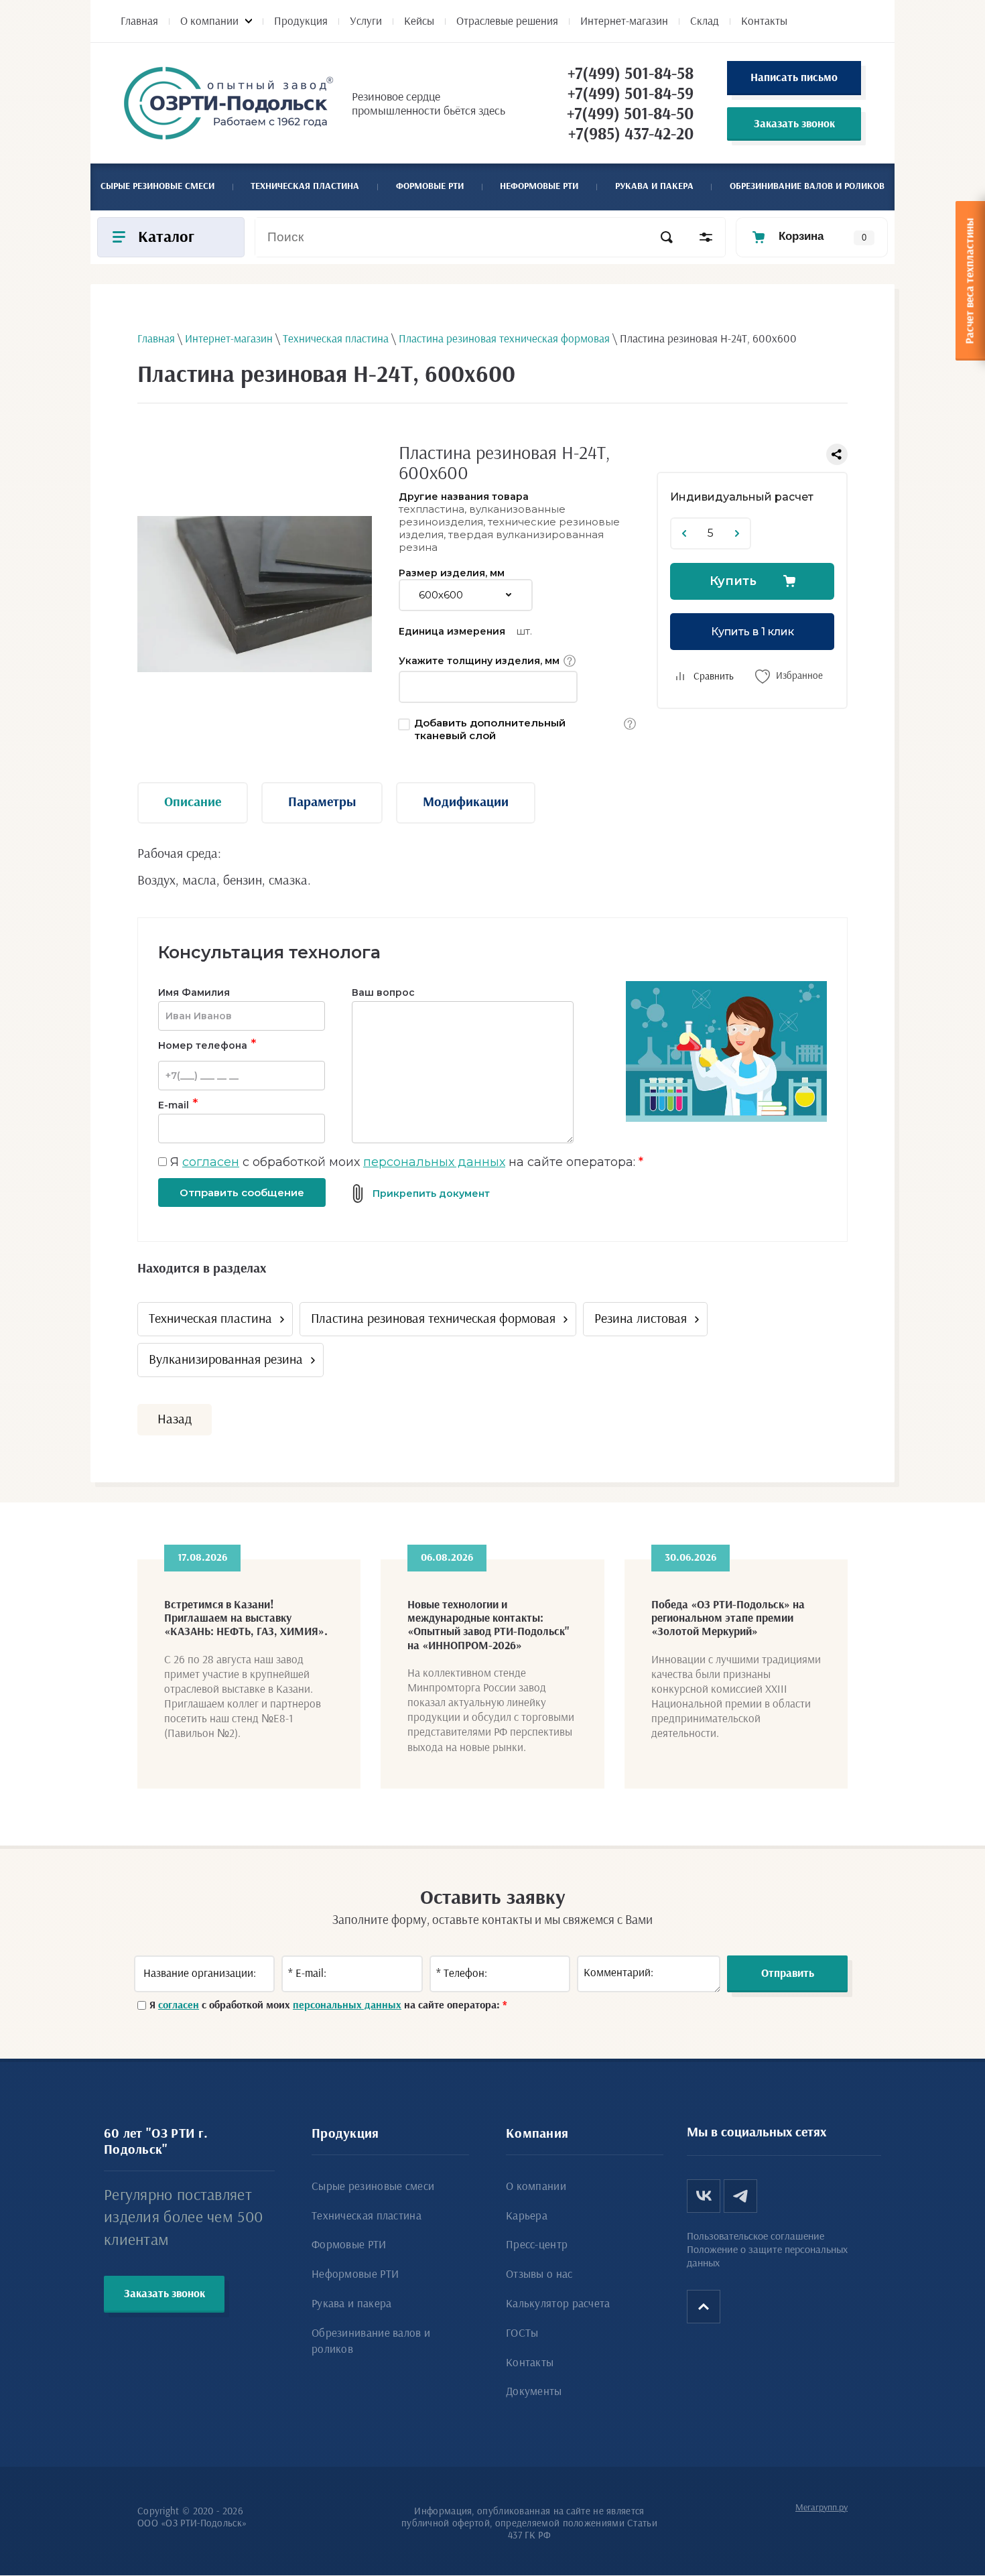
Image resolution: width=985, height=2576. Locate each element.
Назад (175, 1419)
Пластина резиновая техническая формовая (433, 1319)
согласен (211, 1162)
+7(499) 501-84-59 (631, 94)
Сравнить (714, 677)
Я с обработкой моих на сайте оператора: (407, 1162)
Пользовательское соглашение (756, 2236)
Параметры (322, 802)
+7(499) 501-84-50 (630, 114)
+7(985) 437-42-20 (631, 134)
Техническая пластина (210, 1319)
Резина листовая (641, 1319)
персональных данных (434, 1162)
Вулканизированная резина (226, 1360)
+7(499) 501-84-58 (631, 74)
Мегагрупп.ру (822, 2508)
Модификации (466, 802)
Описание (193, 802)
